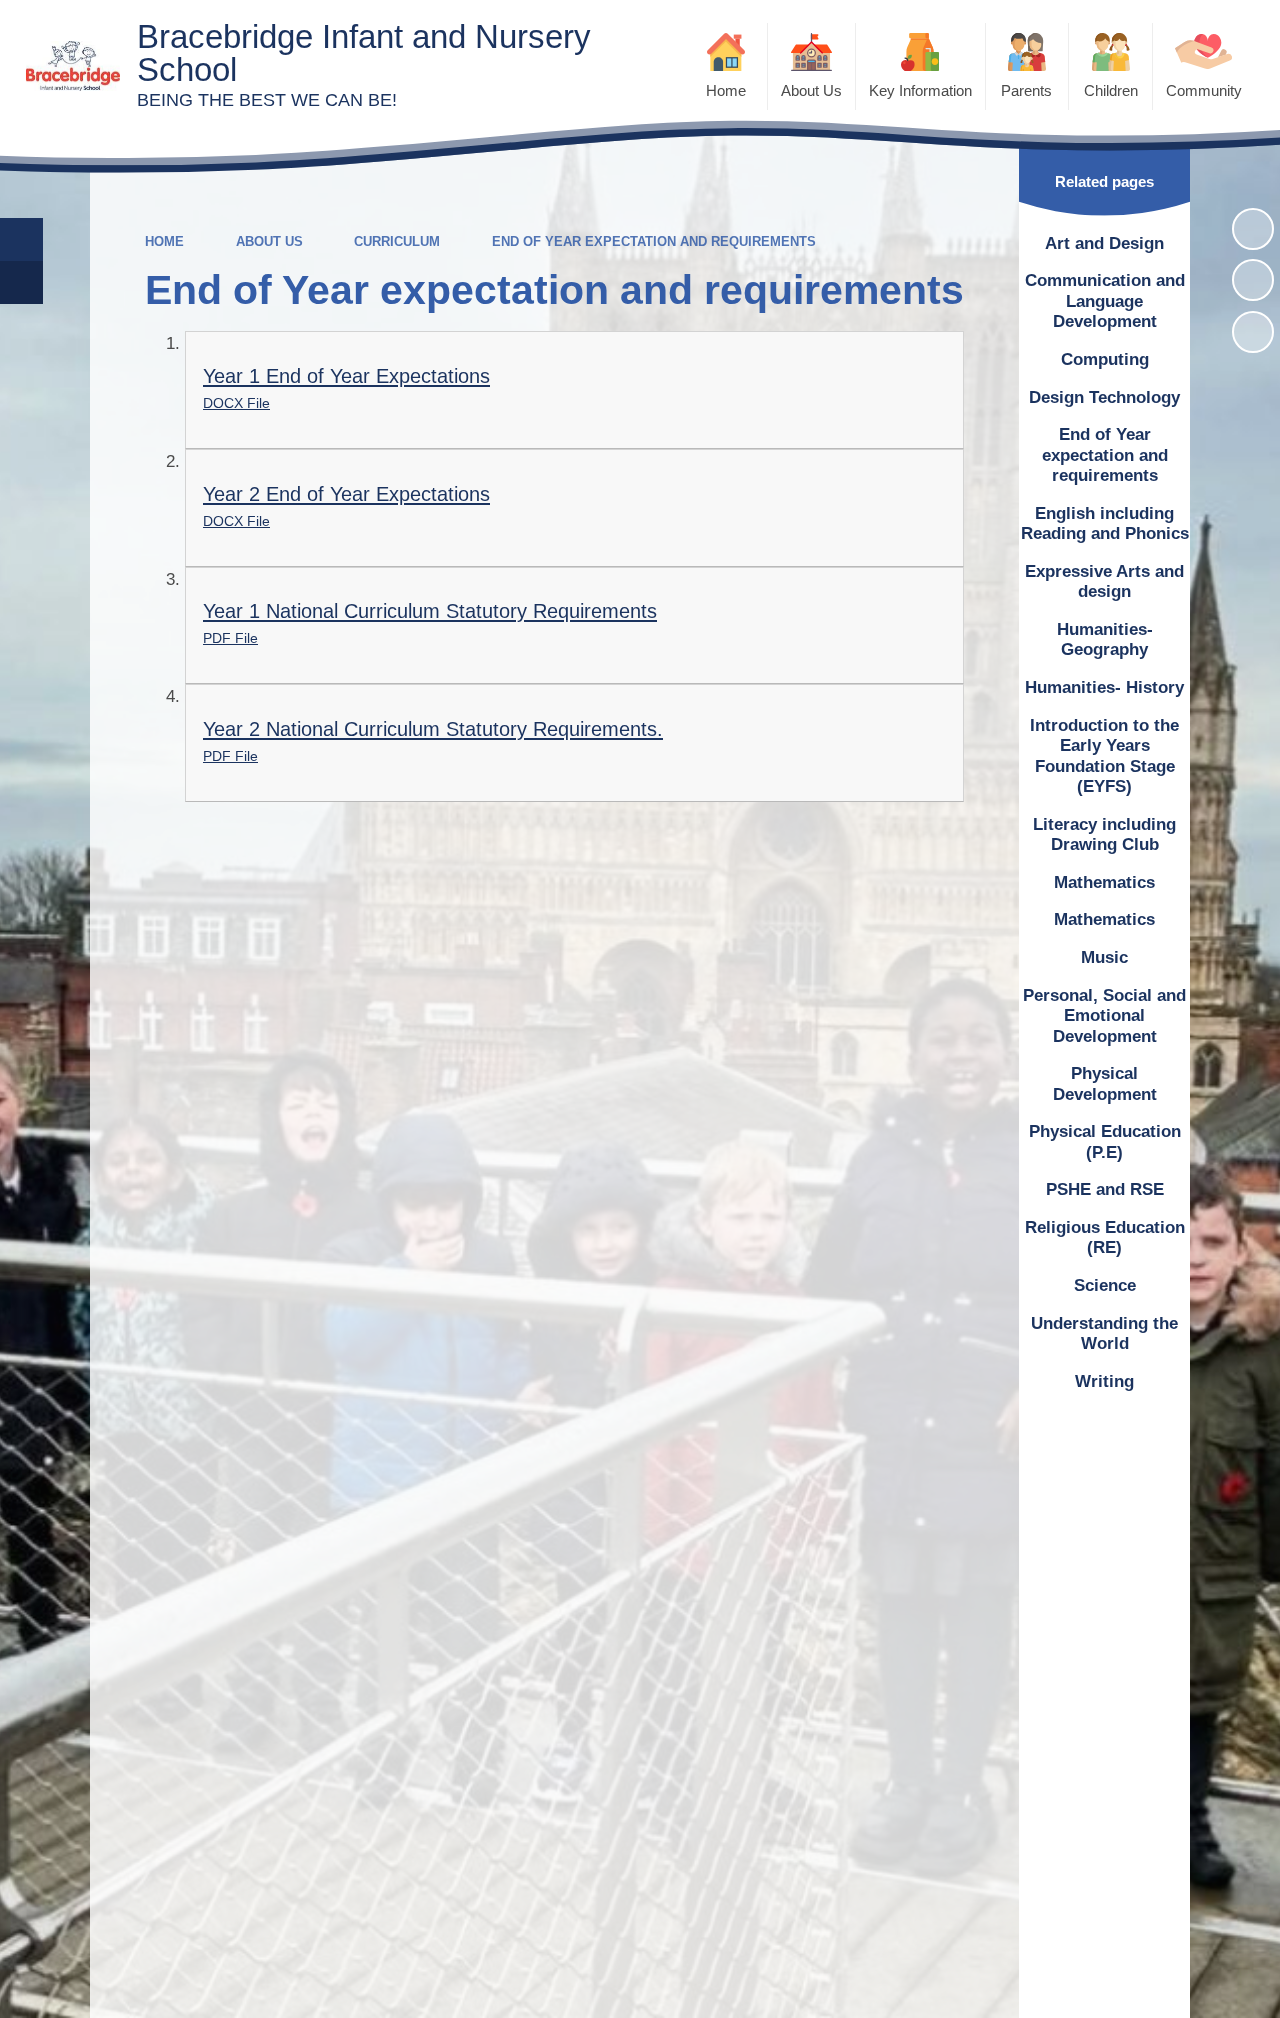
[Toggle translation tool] (21, 282)
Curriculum (397, 241)
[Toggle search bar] (21, 239)
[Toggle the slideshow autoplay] (1253, 229)
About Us (269, 241)
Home (164, 241)
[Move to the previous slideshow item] (1253, 280)
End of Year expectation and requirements (654, 241)
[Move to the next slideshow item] (1253, 332)
